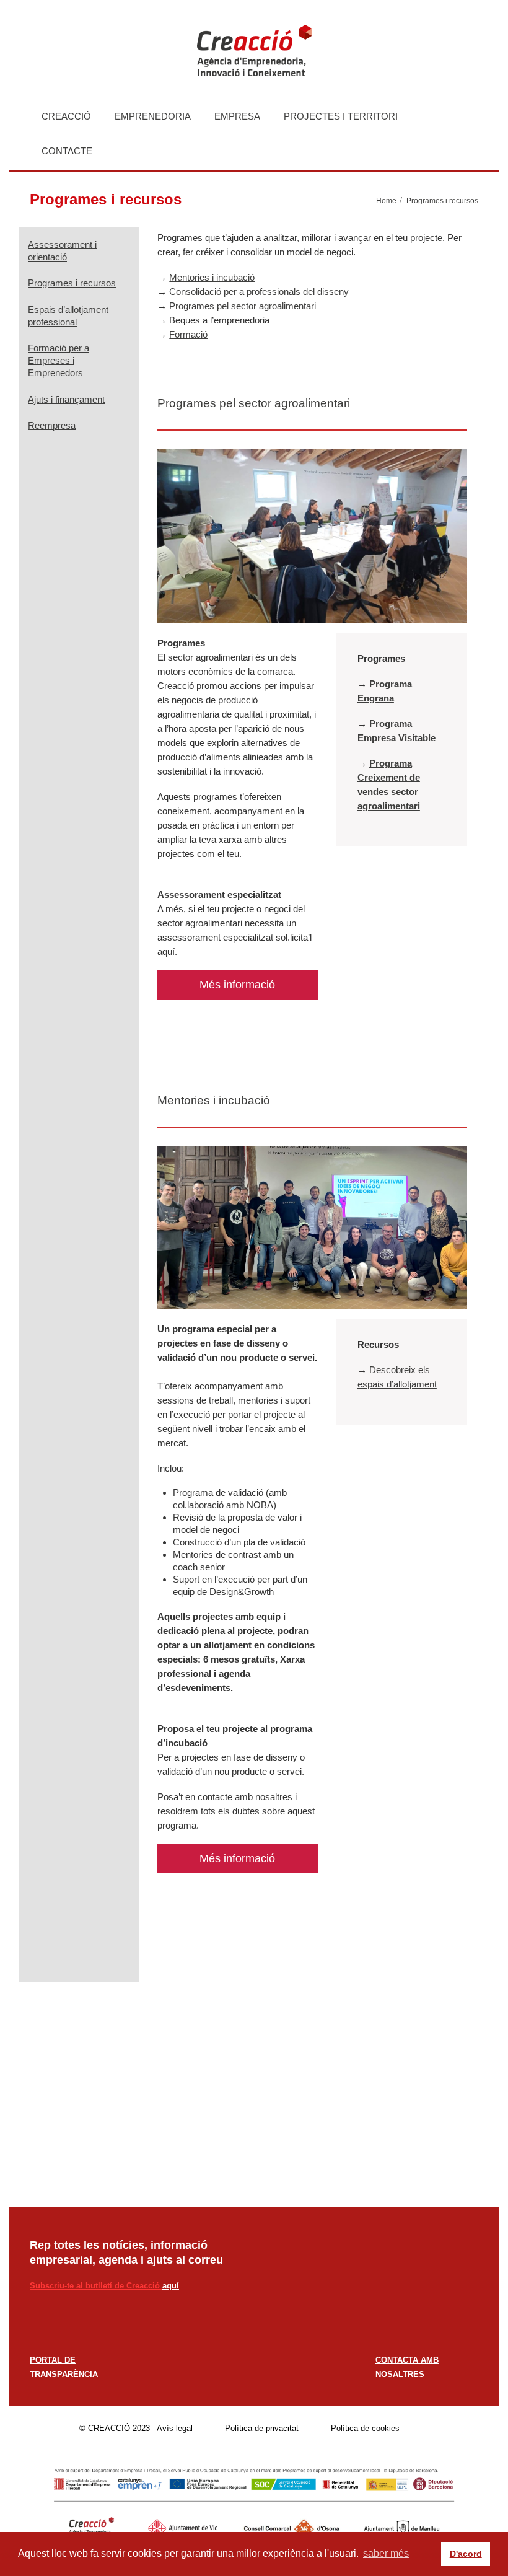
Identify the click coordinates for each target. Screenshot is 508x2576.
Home (386, 201)
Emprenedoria (153, 116)
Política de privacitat (262, 2428)
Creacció (66, 116)
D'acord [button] (466, 2554)
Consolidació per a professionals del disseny (259, 292)
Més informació (237, 985)
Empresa (237, 116)
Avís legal (175, 2428)
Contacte (67, 151)
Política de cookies (365, 2428)
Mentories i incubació (212, 277)
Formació (188, 334)
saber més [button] (386, 2553)
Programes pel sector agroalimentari (243, 306)
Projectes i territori (341, 116)
